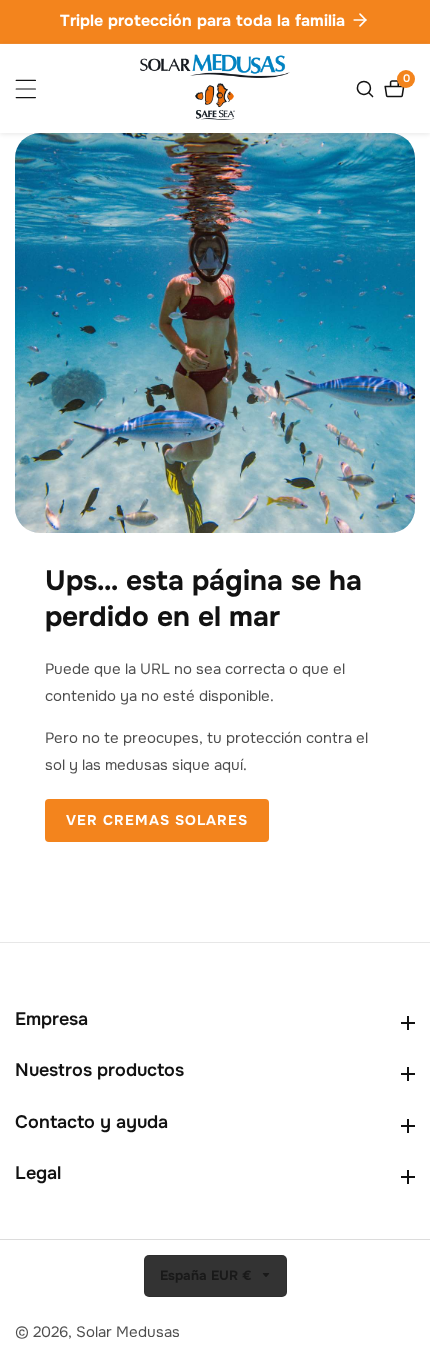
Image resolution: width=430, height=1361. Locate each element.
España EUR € (208, 1275)
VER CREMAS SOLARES (157, 820)
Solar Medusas (128, 1332)
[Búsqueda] (367, 89)
